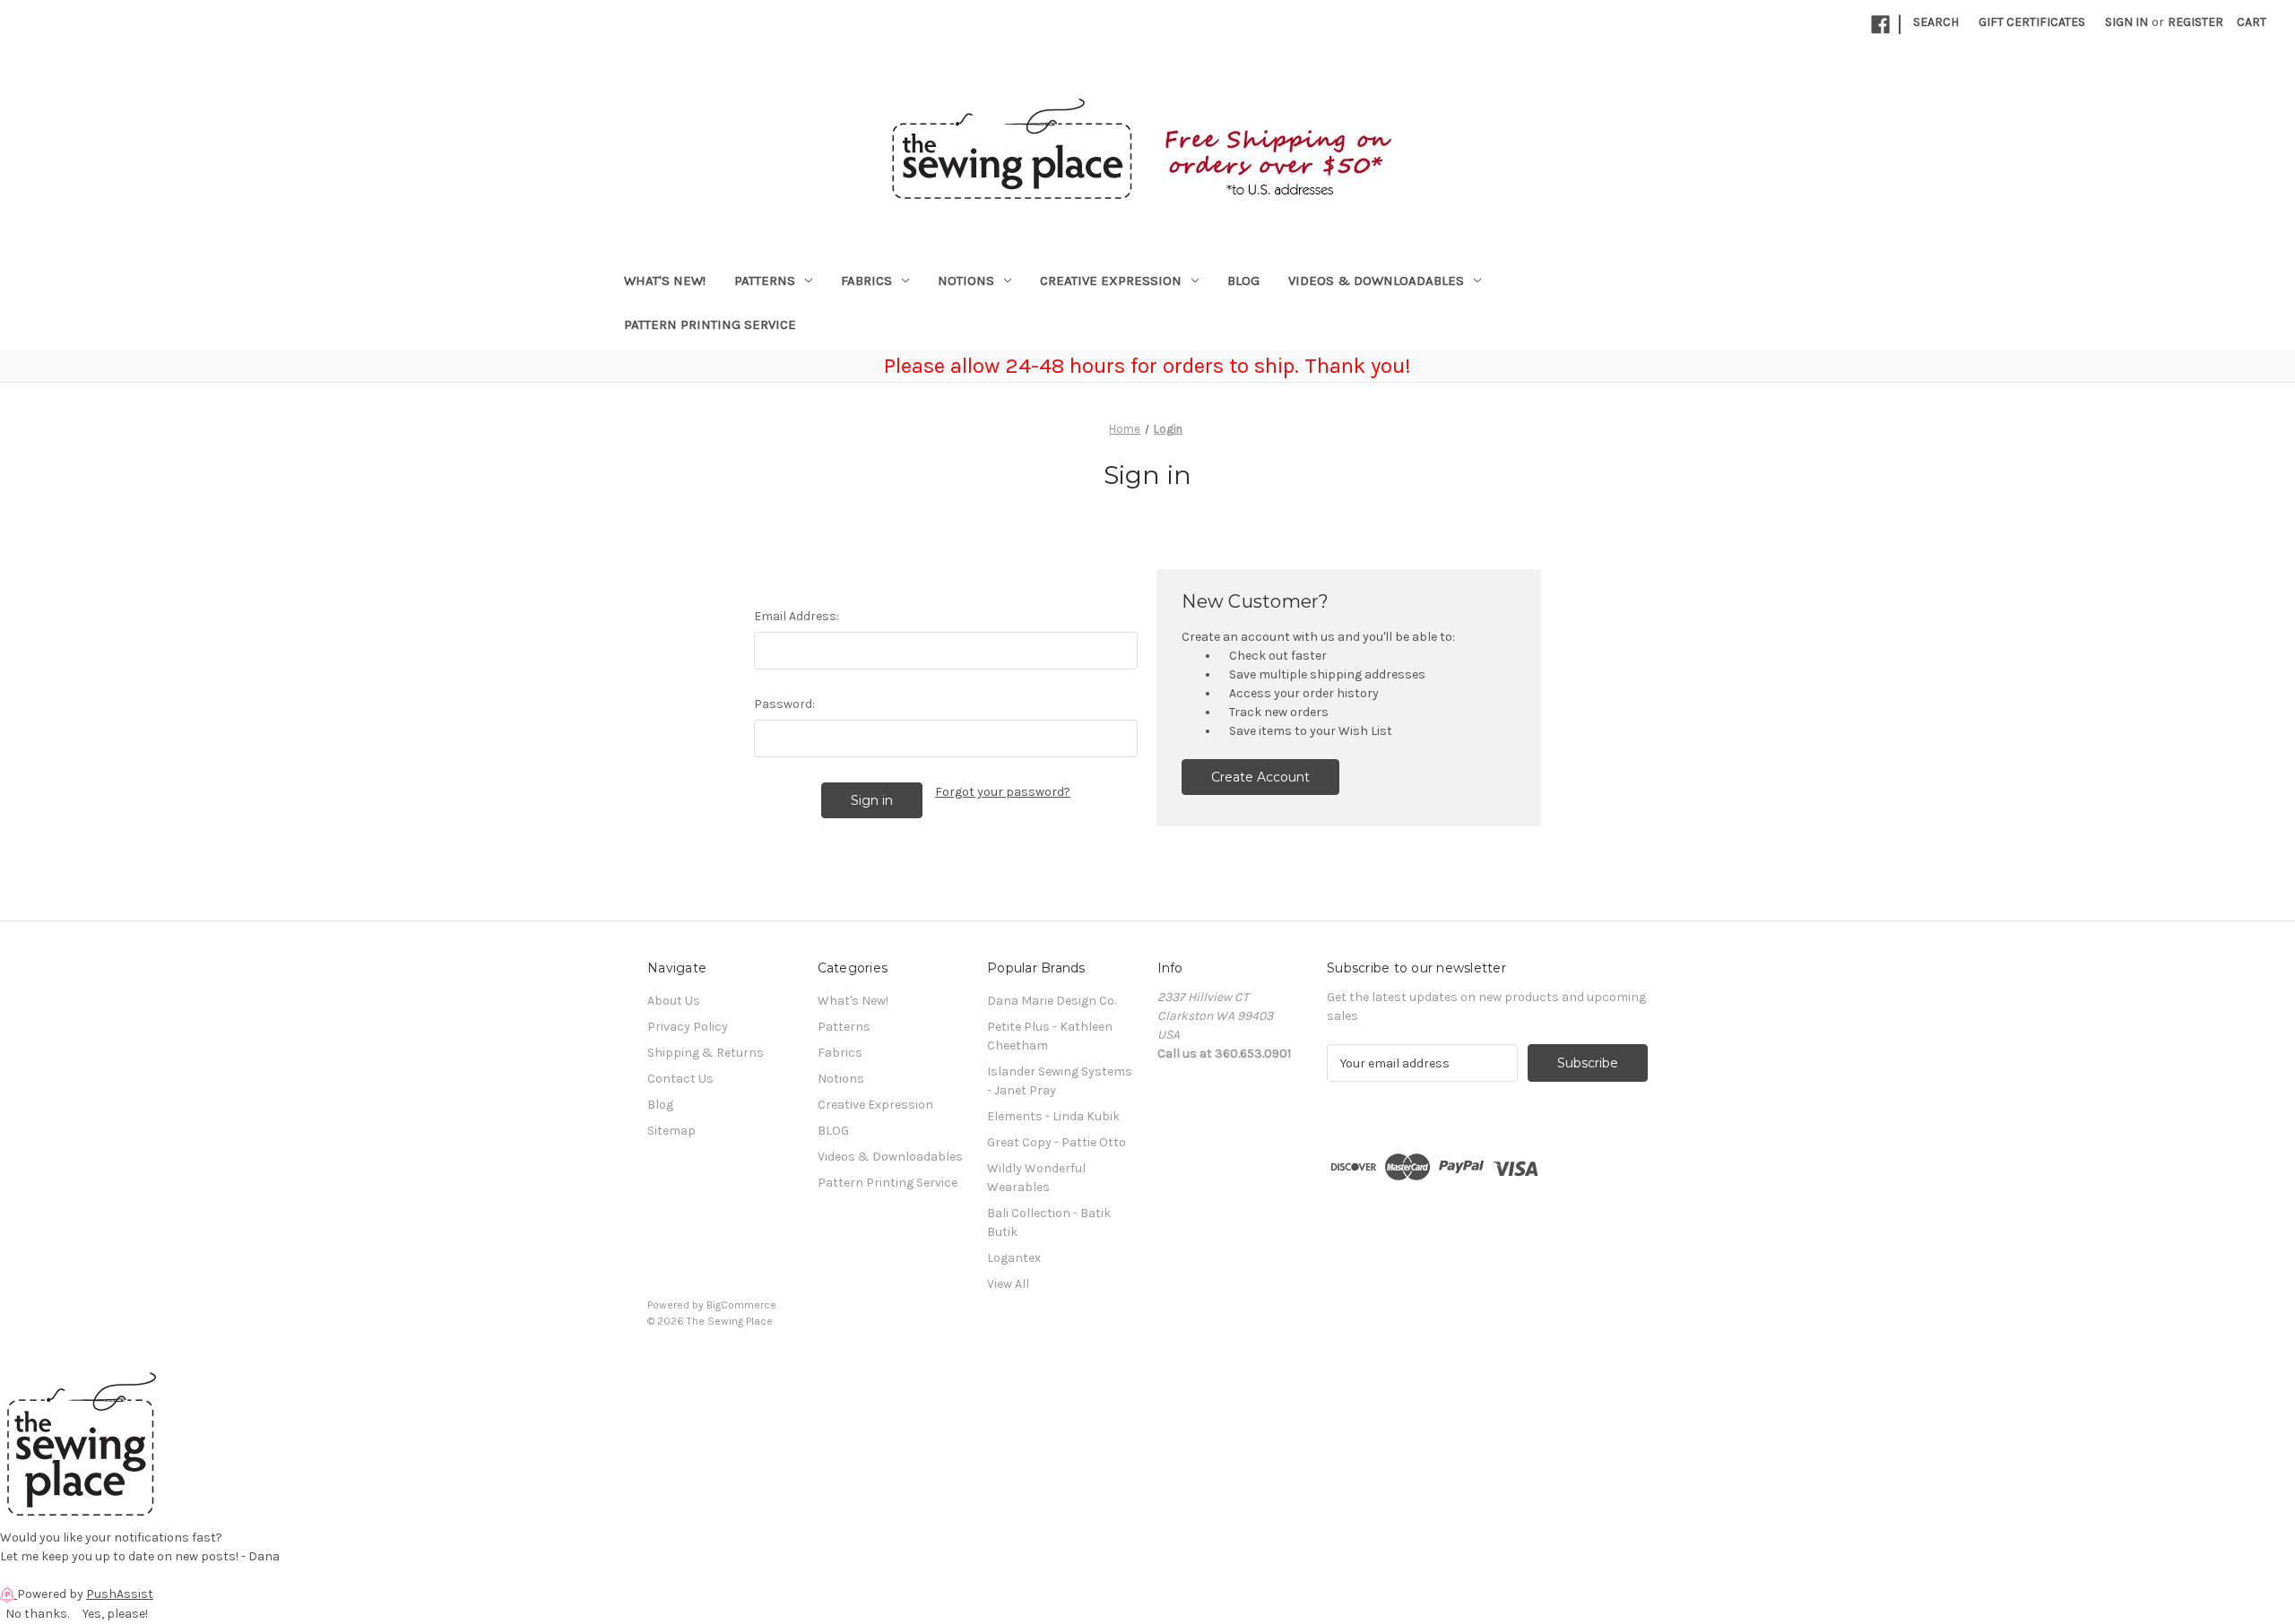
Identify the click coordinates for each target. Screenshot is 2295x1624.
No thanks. (37, 1614)
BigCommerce (741, 1305)
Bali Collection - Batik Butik (1049, 1222)
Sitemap (671, 1131)
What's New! (665, 281)
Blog (660, 1105)
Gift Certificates (2032, 22)
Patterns (765, 281)
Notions (966, 281)
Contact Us (680, 1079)
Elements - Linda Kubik (1053, 1116)
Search (1936, 22)
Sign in (2126, 22)
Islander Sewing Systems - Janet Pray (1060, 1081)
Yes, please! (115, 1614)
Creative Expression (1111, 281)
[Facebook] (1880, 25)
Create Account (1260, 777)
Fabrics (866, 281)
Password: (784, 704)
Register (2195, 22)
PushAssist (120, 1594)
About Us (674, 1001)
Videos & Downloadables (1376, 281)
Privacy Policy (688, 1027)
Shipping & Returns (706, 1053)
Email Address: (797, 616)
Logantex (1014, 1258)
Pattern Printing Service (710, 324)
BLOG (1243, 281)
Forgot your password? (1003, 792)
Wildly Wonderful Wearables (1036, 1178)
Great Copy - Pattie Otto (1057, 1142)
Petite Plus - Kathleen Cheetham (1050, 1036)
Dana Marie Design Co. (1052, 1001)
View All (1008, 1284)
